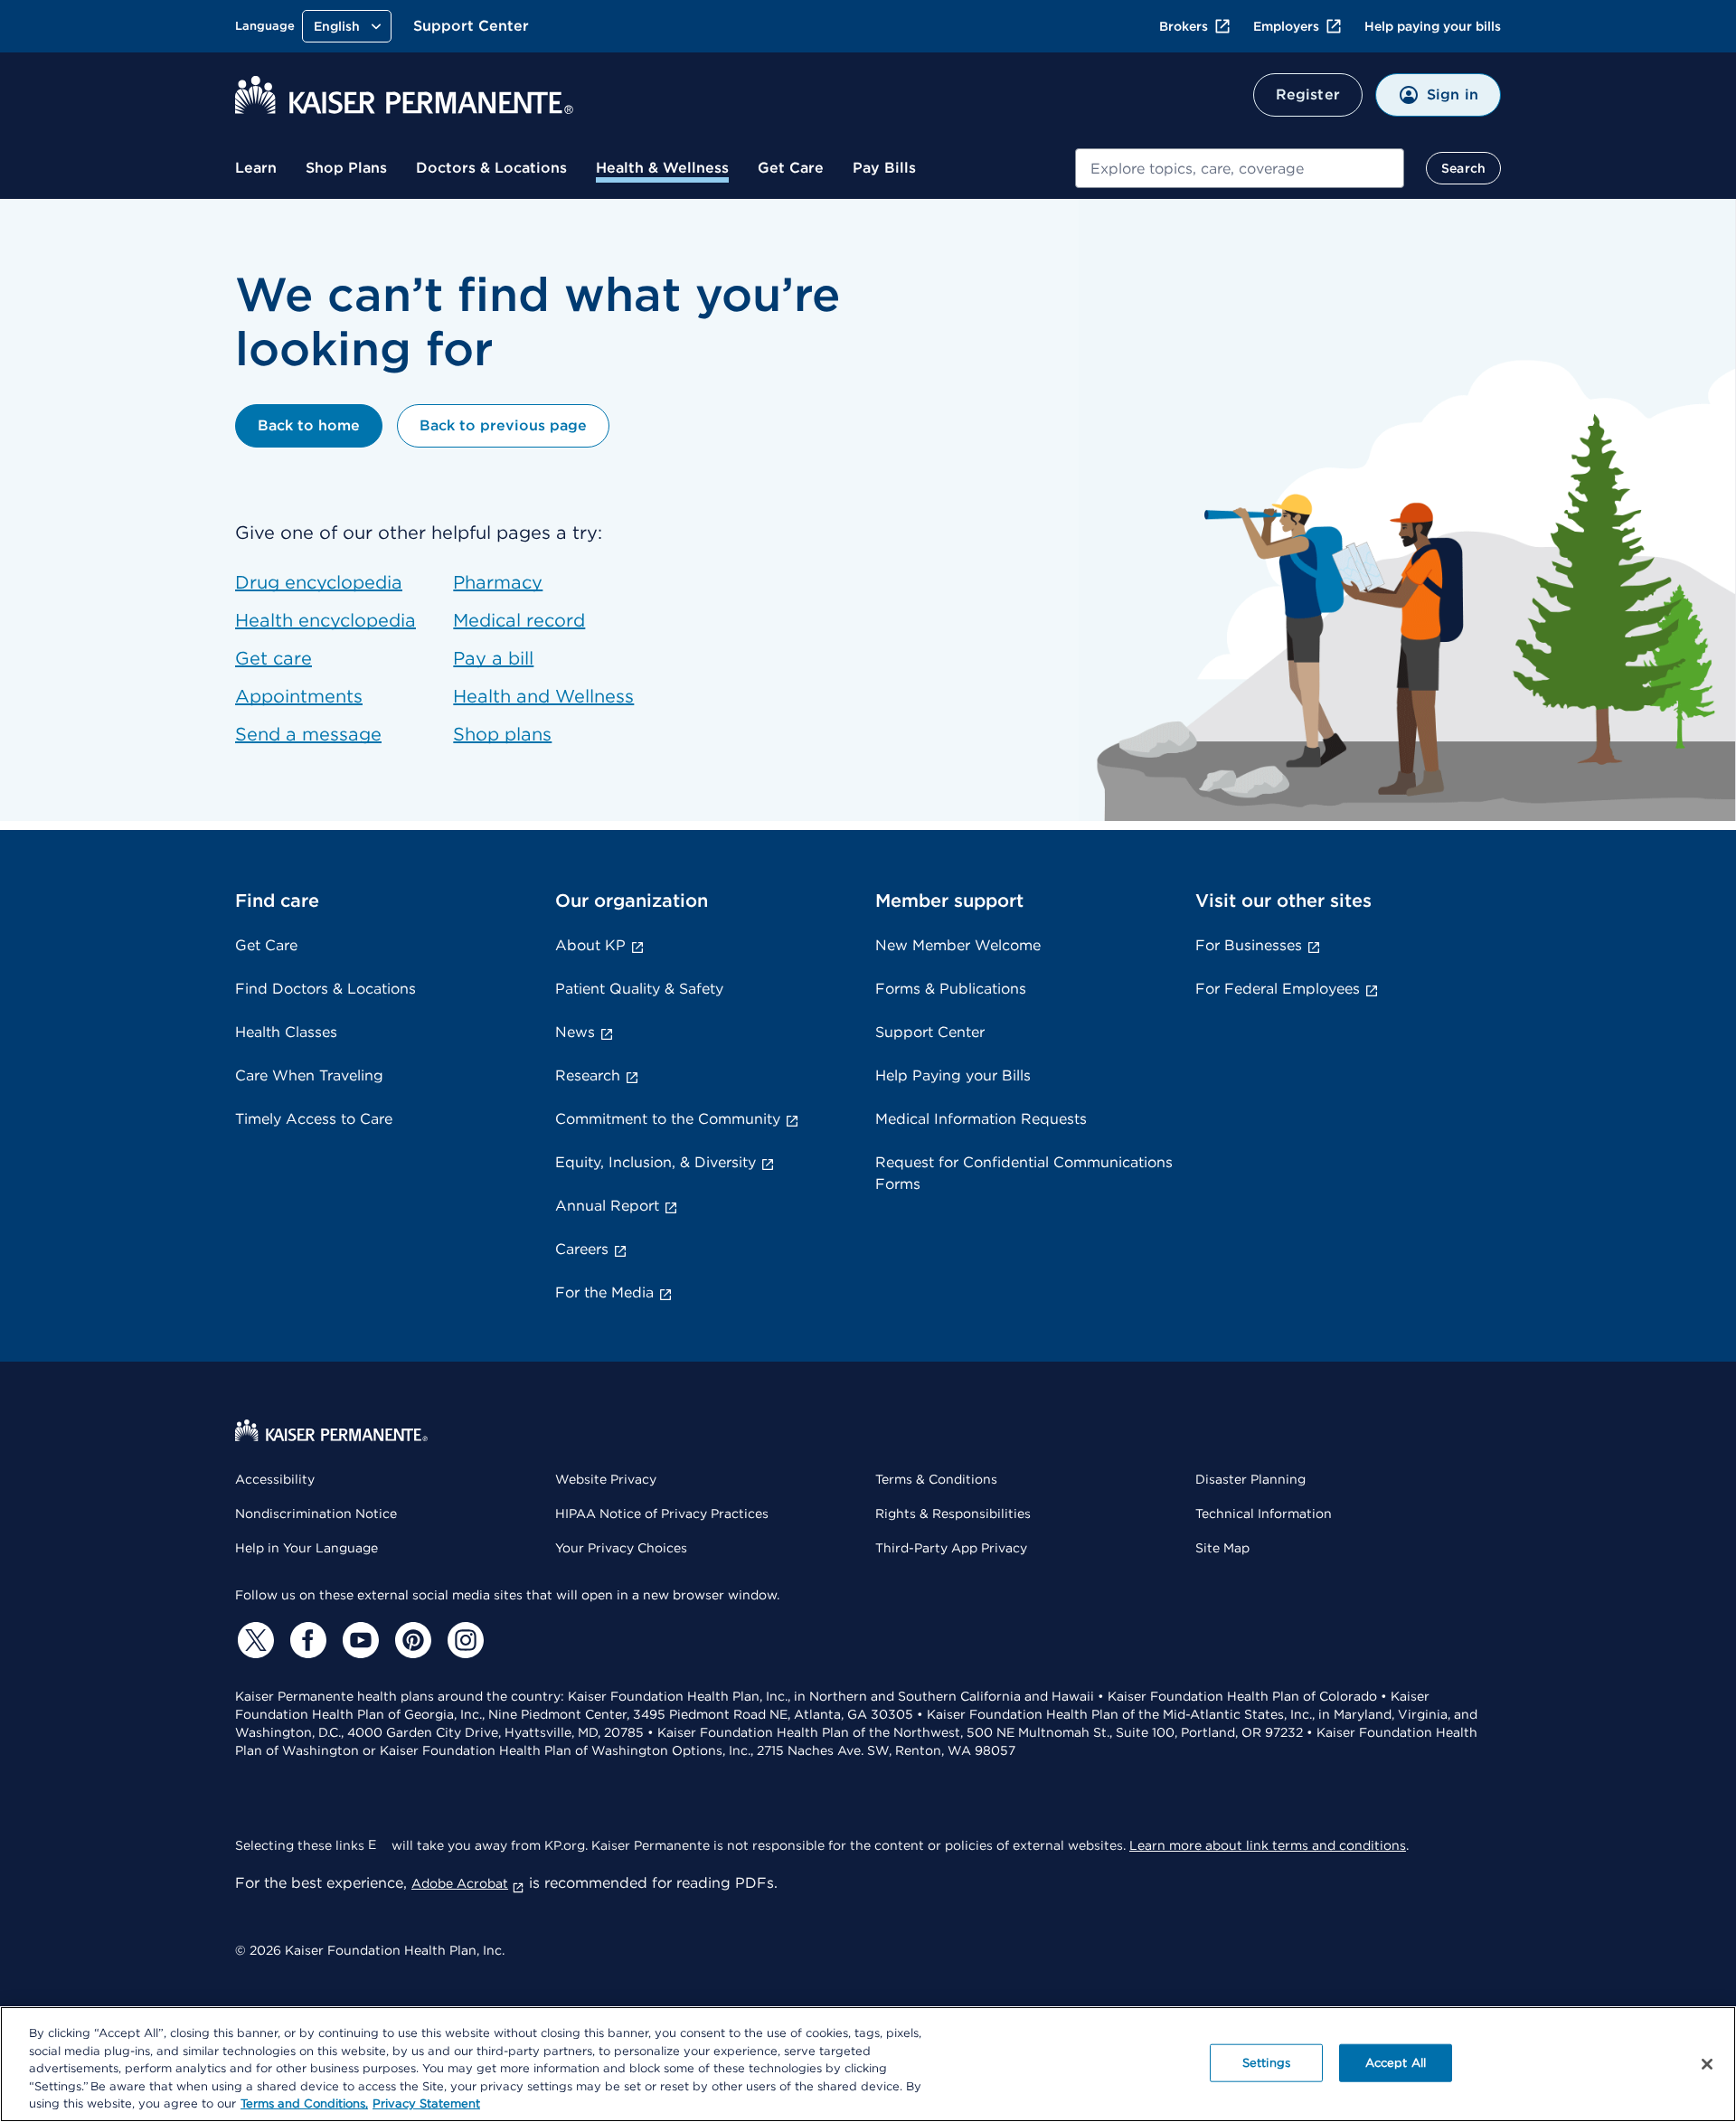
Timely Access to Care (314, 1119)
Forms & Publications (951, 989)
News (575, 1032)
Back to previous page (503, 425)
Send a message (308, 734)
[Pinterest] (410, 1640)
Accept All (1396, 2063)
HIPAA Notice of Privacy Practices (662, 1514)
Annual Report (607, 1206)
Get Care (791, 168)
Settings (1266, 2063)
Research (588, 1075)
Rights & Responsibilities (953, 1514)
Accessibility (275, 1479)
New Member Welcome (958, 945)
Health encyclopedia (325, 620)
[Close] (1707, 2064)
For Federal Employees (1278, 989)
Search (1463, 168)
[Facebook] (306, 1640)
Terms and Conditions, (304, 2103)
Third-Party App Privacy (951, 1548)
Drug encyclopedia (319, 582)
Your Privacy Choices (621, 1548)
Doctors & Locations (491, 168)
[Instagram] (463, 1640)
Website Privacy (606, 1479)
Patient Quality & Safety (639, 989)
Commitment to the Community (668, 1119)
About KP (590, 945)
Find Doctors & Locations (325, 989)
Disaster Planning (1250, 1479)
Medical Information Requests (981, 1119)
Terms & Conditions (936, 1479)
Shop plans (502, 734)
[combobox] (1240, 168)
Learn (256, 168)
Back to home (309, 425)
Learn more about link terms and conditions (1268, 1845)
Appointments (299, 696)
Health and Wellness (543, 696)
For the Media (604, 1292)
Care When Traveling (309, 1075)
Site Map (1222, 1548)
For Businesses (1249, 945)
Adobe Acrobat (460, 1883)
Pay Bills (884, 168)
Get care (274, 658)
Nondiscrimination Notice (316, 1514)
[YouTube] (358, 1640)
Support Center (471, 26)
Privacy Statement (426, 2103)
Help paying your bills (1433, 26)
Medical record (519, 620)
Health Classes (286, 1032)
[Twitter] (253, 1640)
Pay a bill (493, 658)
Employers (1286, 26)
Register (1308, 94)
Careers (582, 1249)
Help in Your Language (307, 1548)
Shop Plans (346, 168)
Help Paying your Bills (953, 1075)
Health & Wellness (662, 168)
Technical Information (1264, 1514)
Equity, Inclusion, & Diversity (656, 1162)
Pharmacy (498, 582)
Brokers (1184, 26)
